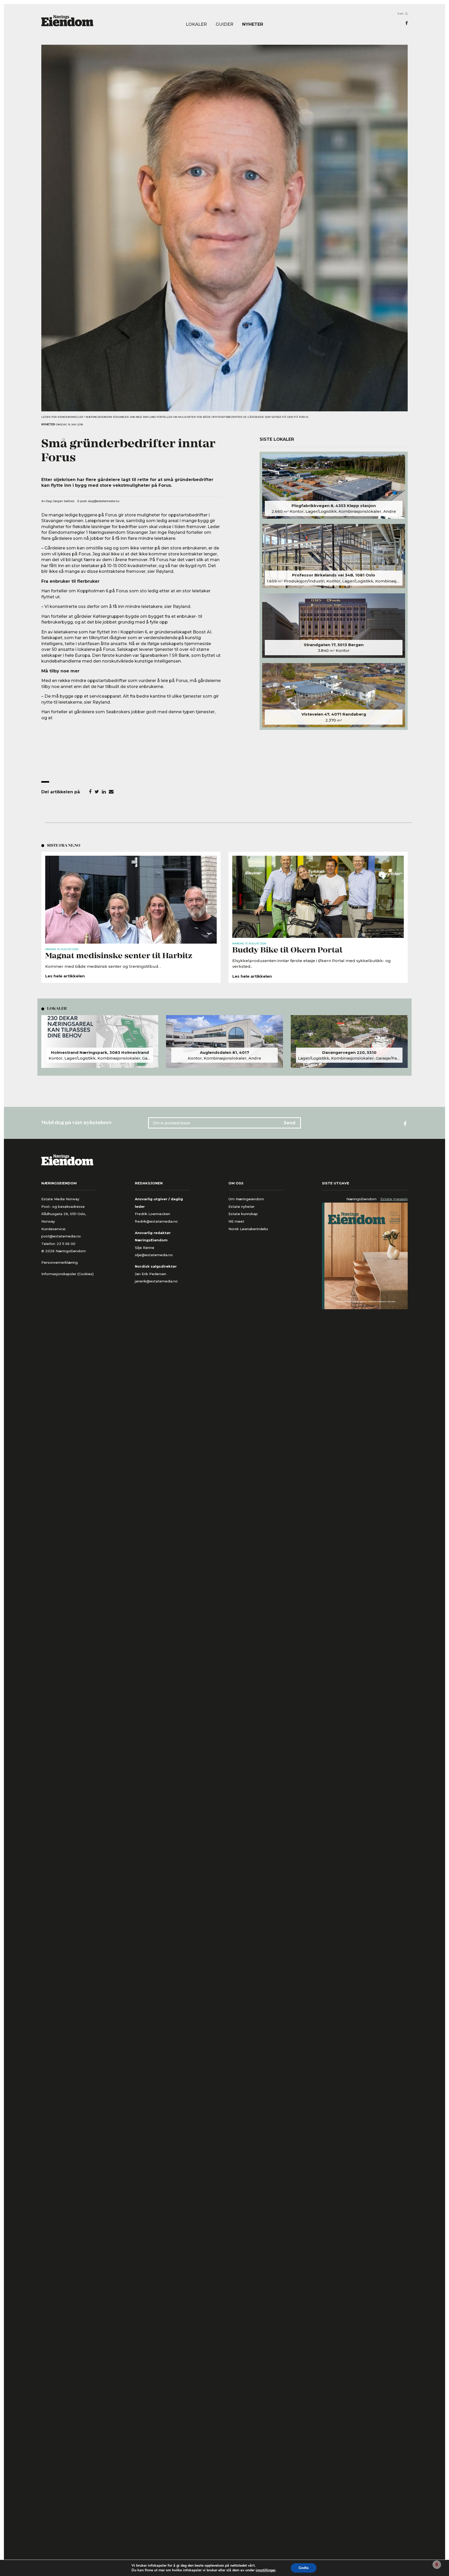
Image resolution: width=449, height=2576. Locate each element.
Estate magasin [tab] (394, 1199)
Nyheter (253, 24)
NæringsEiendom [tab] (361, 1199)
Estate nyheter (242, 1206)
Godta (304, 2568)
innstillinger (266, 2570)
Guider (224, 24)
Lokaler (196, 24)
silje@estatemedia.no (154, 1255)
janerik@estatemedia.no (156, 1281)
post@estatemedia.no (61, 1236)
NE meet (236, 1221)
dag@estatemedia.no (104, 501)
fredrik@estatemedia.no (156, 1221)
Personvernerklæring (60, 1262)
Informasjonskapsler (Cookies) (67, 1274)
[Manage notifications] (437, 2565)
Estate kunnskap (243, 1214)
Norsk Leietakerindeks (248, 1229)
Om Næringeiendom (246, 1199)
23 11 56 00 (67, 1244)
